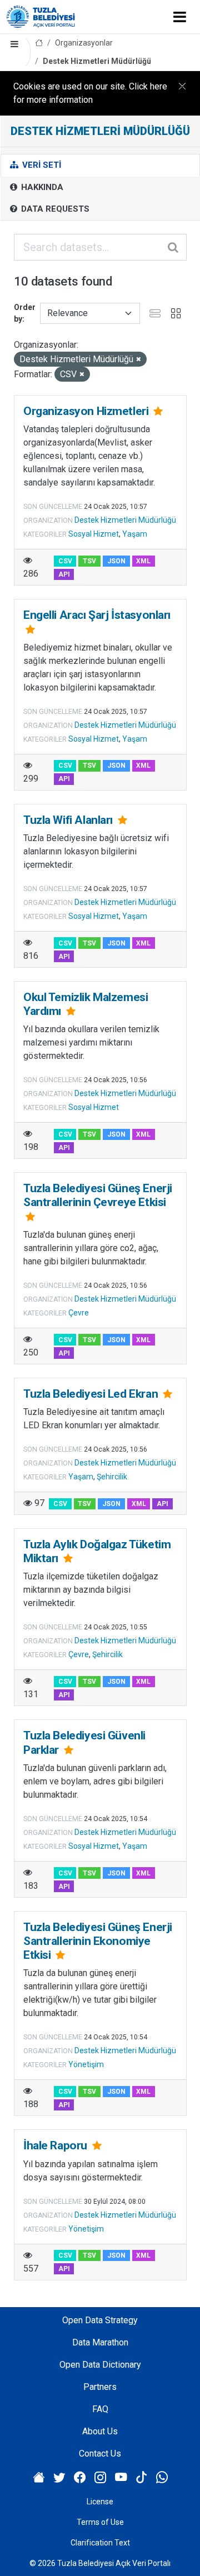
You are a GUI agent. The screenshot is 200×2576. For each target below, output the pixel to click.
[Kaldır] (139, 360)
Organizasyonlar (84, 43)
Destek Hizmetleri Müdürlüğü (97, 61)
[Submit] (174, 247)
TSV (89, 561)
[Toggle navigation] (180, 17)
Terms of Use (100, 2522)
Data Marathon (100, 2342)
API (64, 574)
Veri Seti (41, 165)
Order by (25, 313)
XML (143, 561)
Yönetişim (86, 2064)
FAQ (100, 2409)
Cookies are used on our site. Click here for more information (90, 93)
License (100, 2502)
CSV (65, 561)
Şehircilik (112, 1477)
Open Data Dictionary (100, 2365)
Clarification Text (100, 2543)
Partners (100, 2387)
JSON (116, 561)
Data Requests (54, 209)
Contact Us (100, 2454)
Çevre (79, 1313)
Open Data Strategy (100, 2320)
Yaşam (135, 534)
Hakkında (41, 187)
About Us (100, 2431)
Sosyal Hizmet (94, 534)
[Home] (39, 43)
